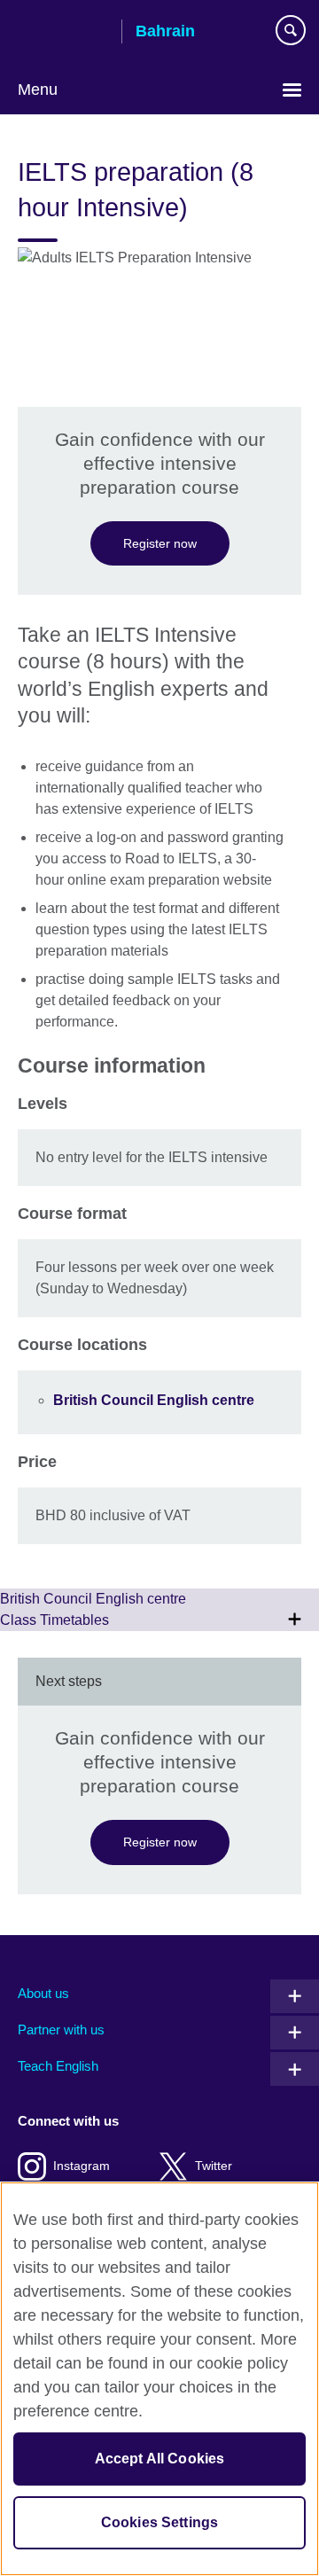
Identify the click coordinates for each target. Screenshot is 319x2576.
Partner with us (61, 2030)
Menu (38, 90)
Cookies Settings (160, 2522)
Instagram (82, 2166)
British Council (63, 33)
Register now (160, 543)
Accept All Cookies (160, 2459)
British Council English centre (154, 1400)
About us (43, 1993)
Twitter (214, 2166)
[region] (159, 2379)
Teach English (58, 2066)
